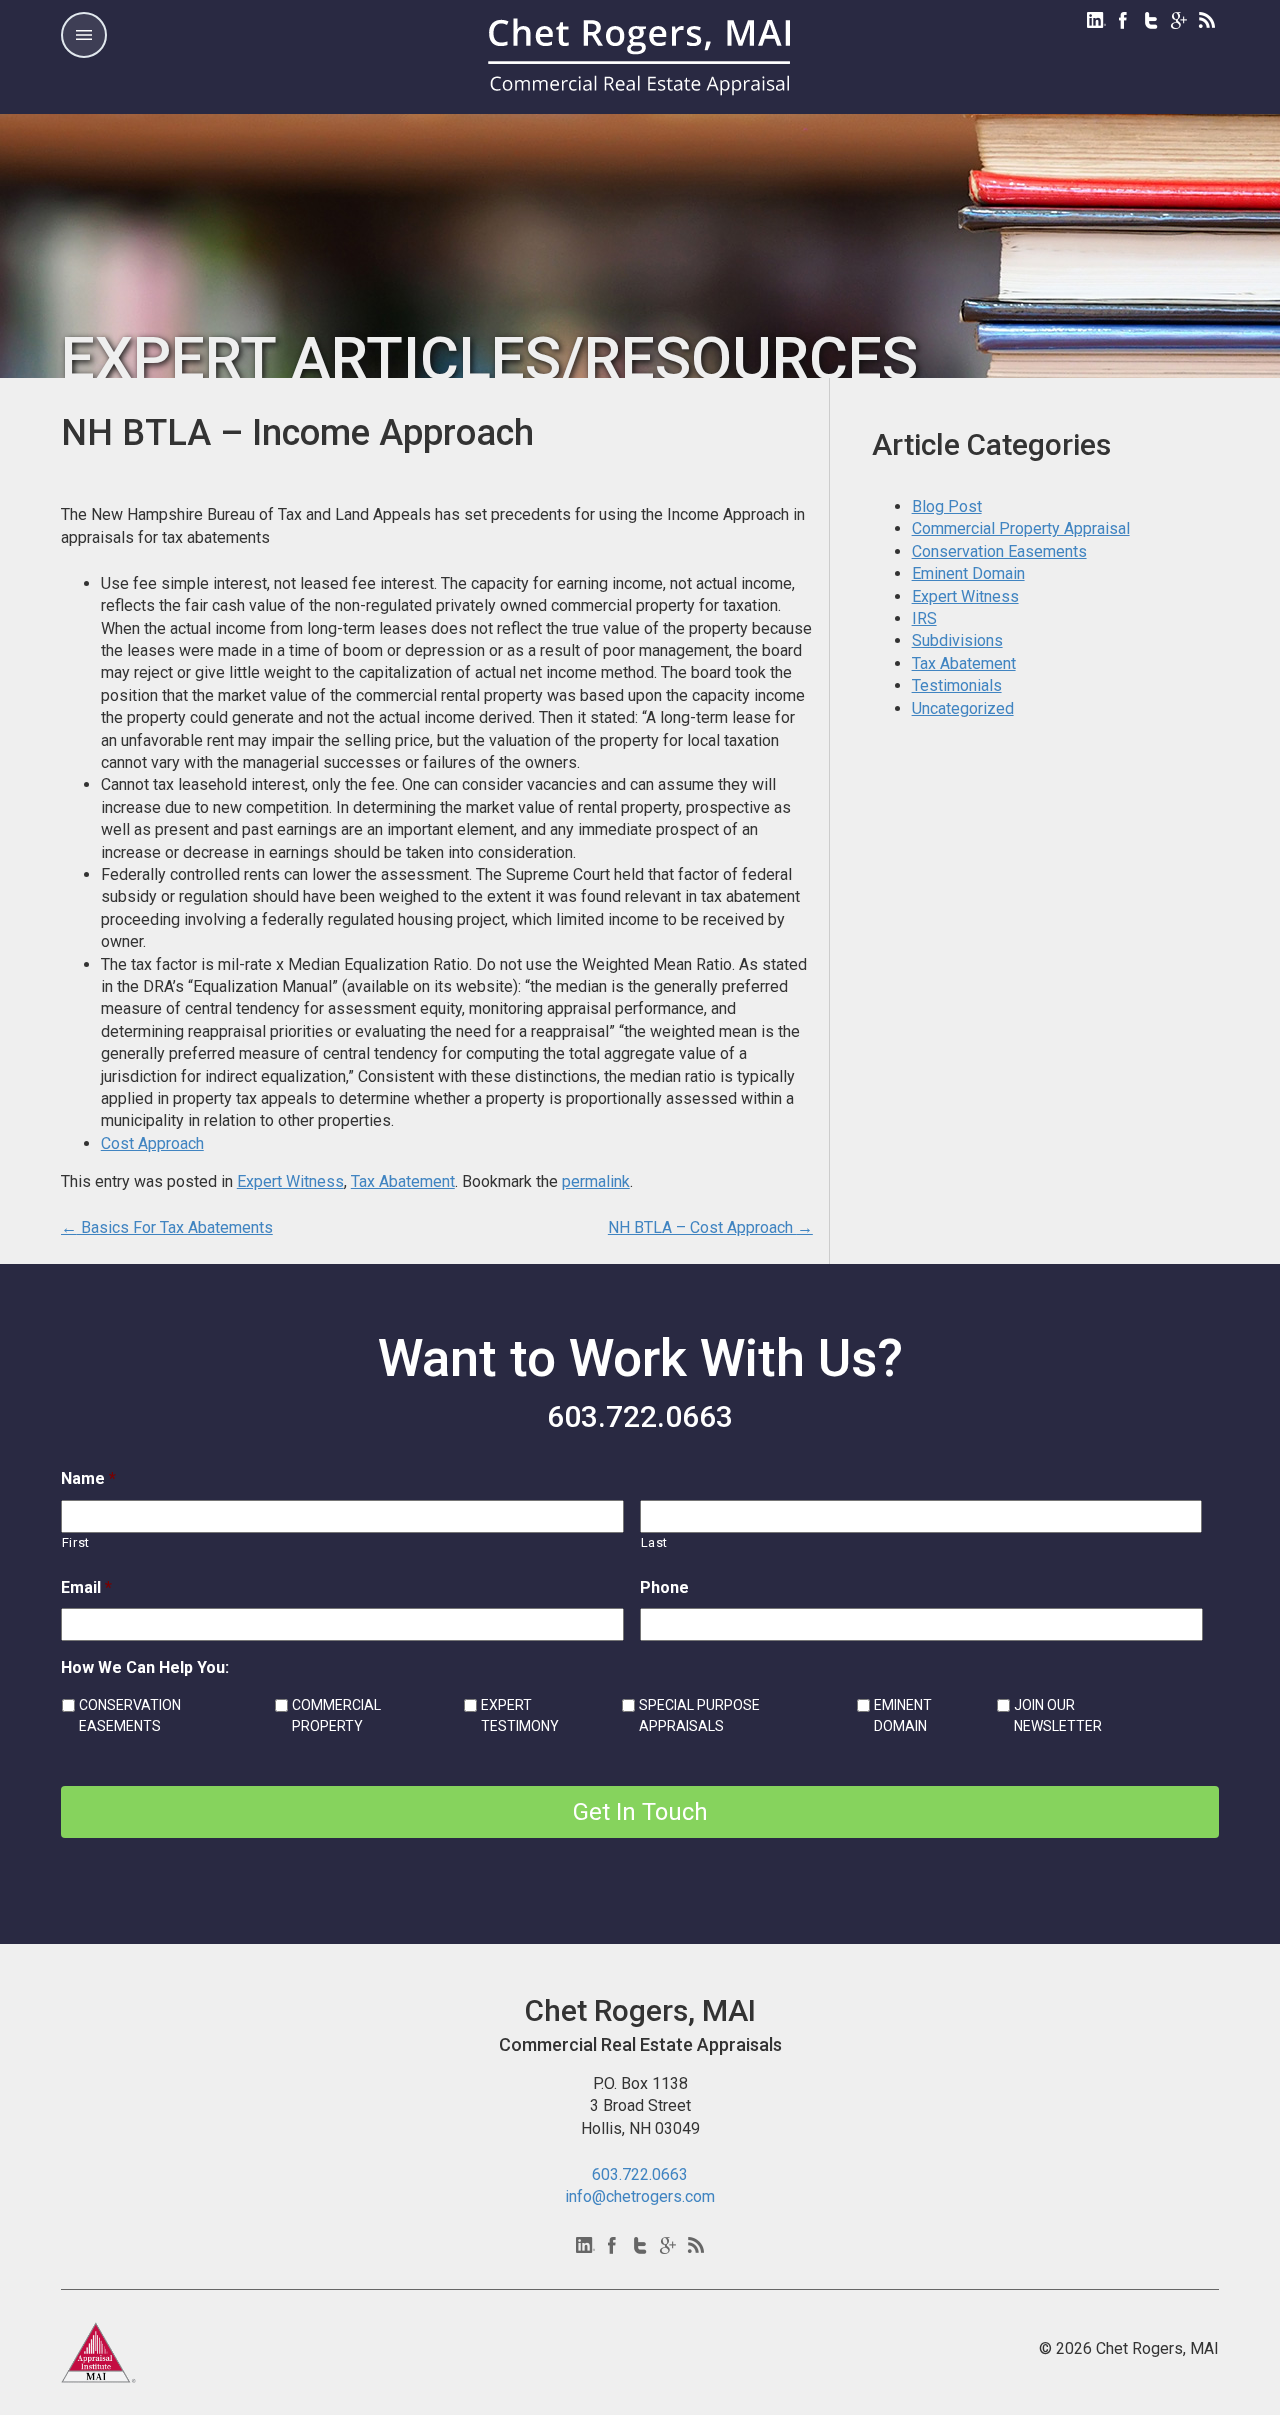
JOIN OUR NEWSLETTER (1058, 1715)
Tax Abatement (403, 1181)
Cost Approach (152, 1143)
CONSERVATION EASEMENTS (130, 1715)
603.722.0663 (640, 1416)
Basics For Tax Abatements (167, 1227)
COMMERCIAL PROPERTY (336, 1715)
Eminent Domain (968, 573)
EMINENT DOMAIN (903, 1715)
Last (655, 1542)
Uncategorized (963, 708)
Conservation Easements (999, 551)
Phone (664, 1587)
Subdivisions (957, 640)
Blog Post (947, 506)
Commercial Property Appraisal (1021, 528)
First (76, 1542)
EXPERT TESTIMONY (520, 1715)
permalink (596, 1181)
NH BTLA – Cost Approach (710, 1227)
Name (88, 1478)
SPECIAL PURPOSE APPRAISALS (699, 1715)
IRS (924, 618)
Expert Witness (290, 1181)
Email (86, 1587)
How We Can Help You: (145, 1667)
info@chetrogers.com (640, 2196)
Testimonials (957, 685)
